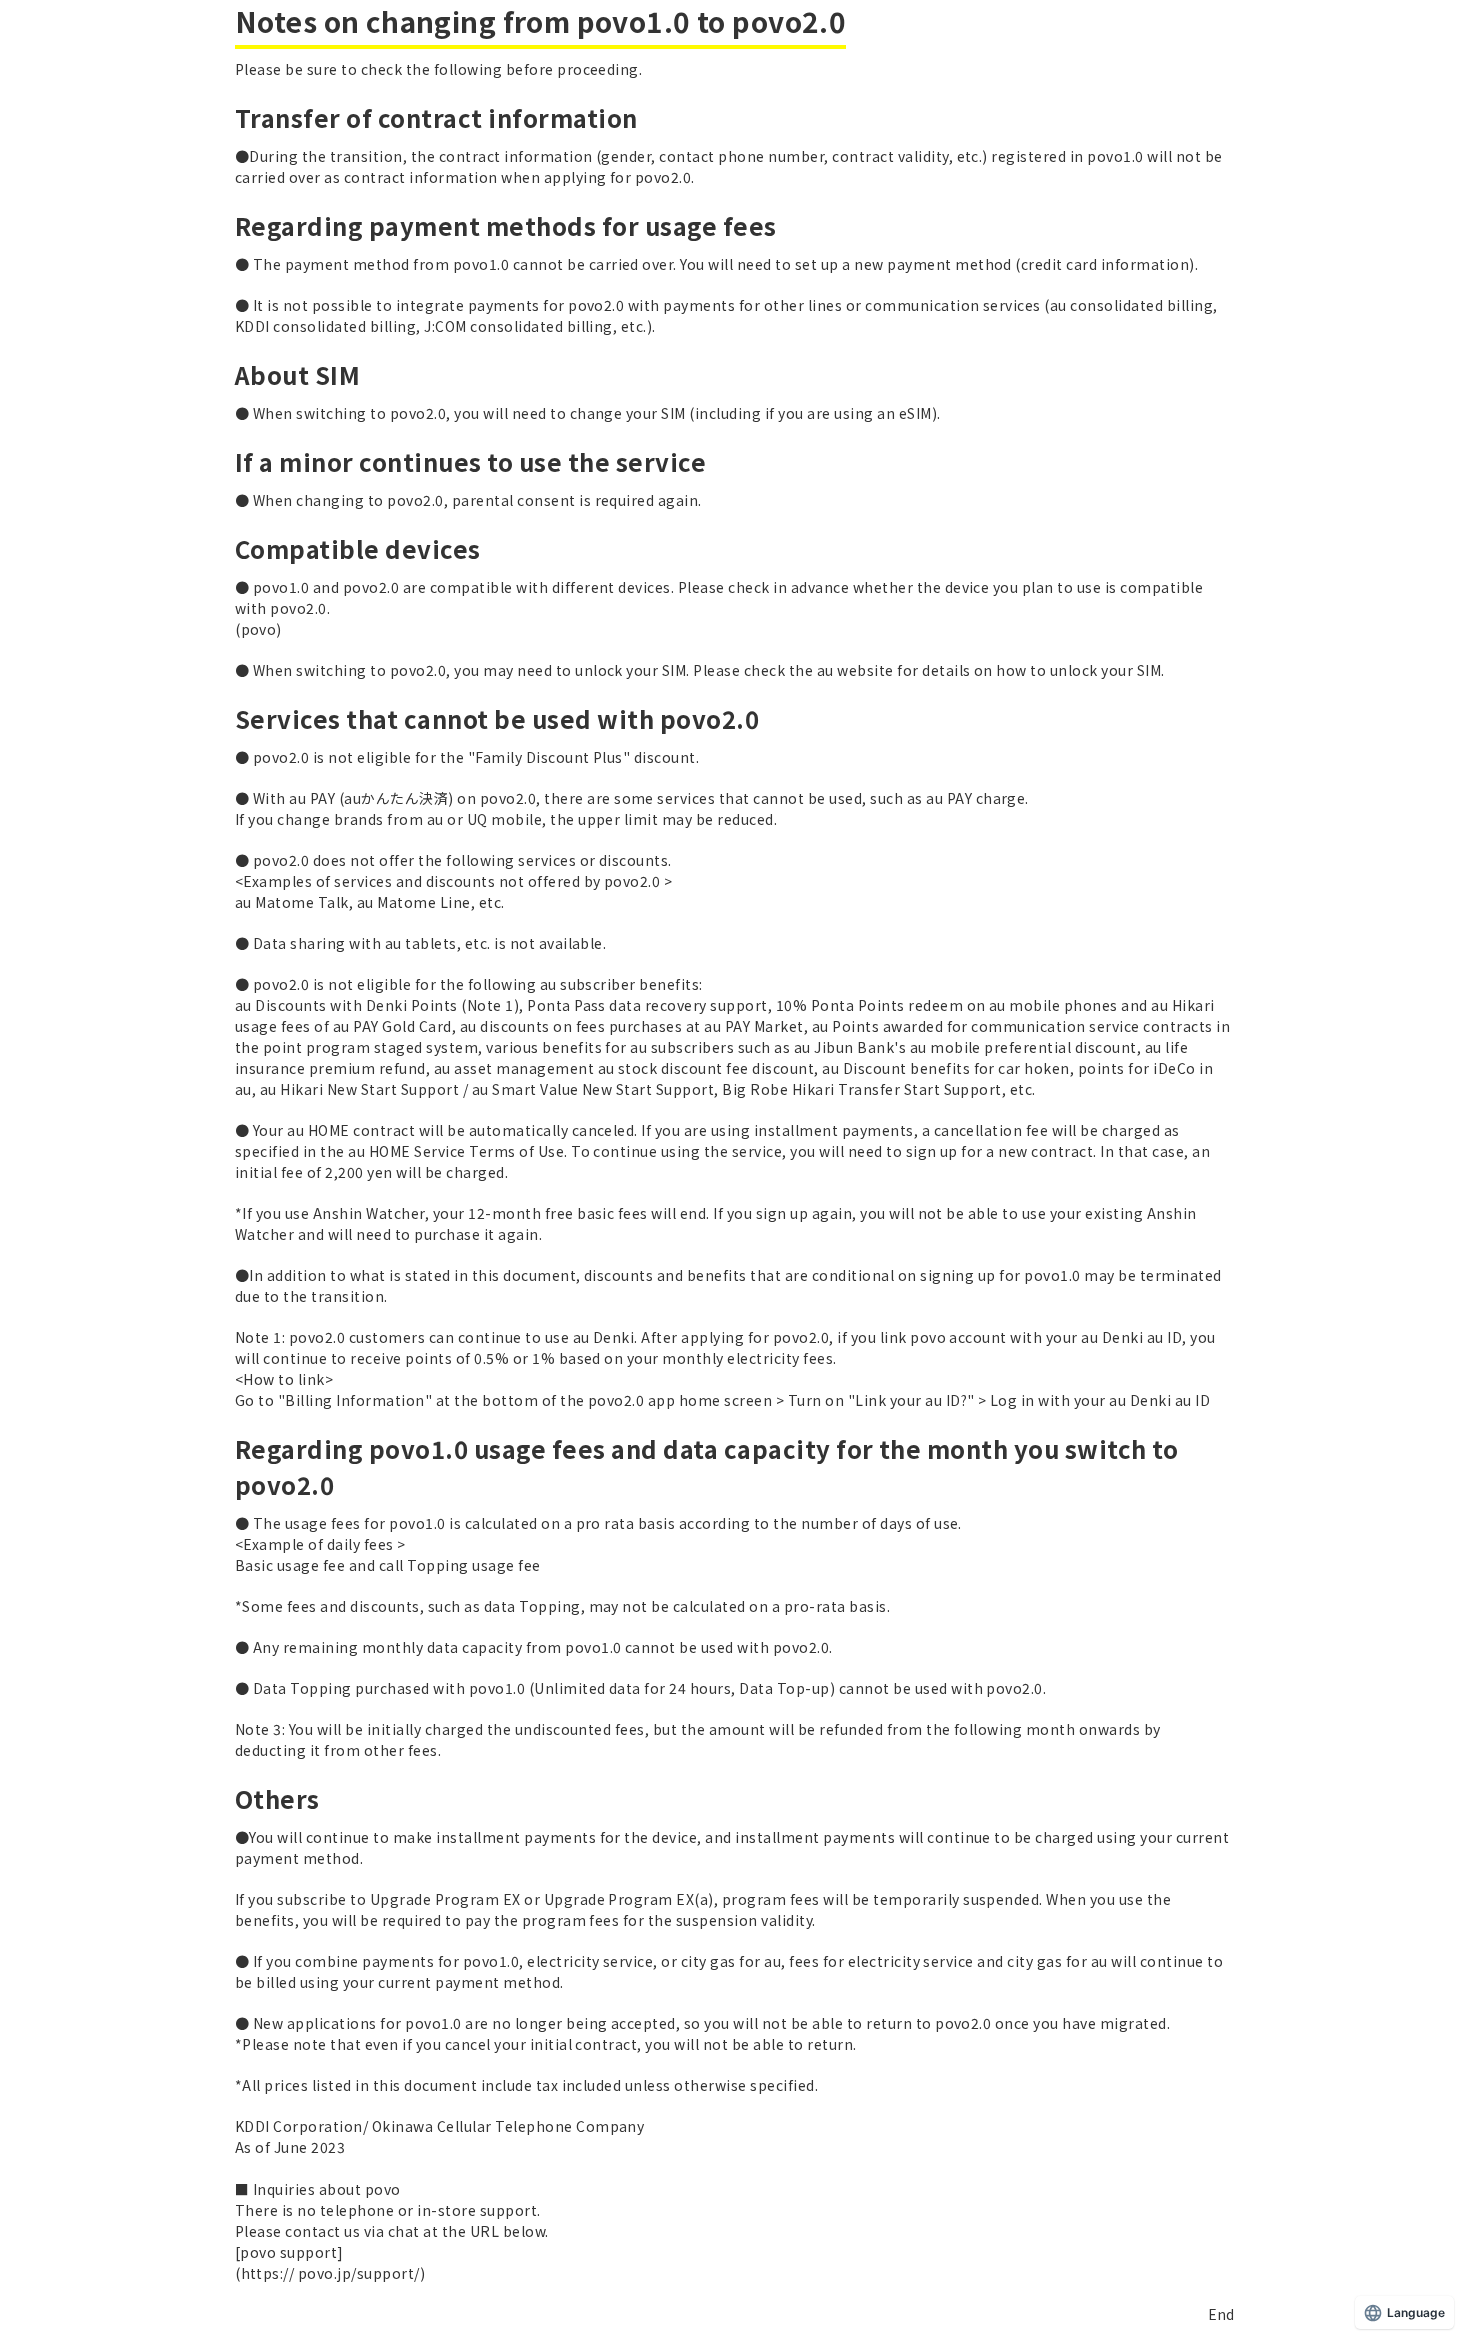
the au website (841, 670)
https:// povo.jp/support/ (330, 2273)
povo (259, 629)
